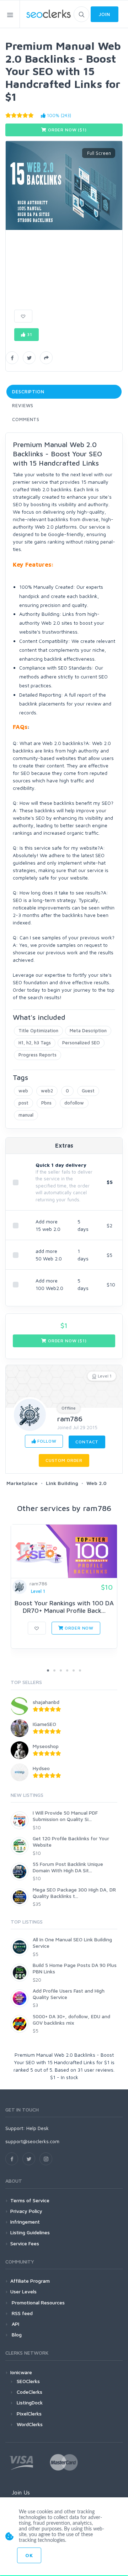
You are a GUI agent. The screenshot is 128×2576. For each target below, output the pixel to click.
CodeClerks (30, 2392)
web (23, 1091)
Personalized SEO (81, 1043)
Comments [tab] (26, 419)
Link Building (62, 1483)
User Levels (23, 2291)
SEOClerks (28, 2381)
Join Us (21, 2492)
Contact (87, 1442)
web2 (47, 1091)
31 (29, 334)
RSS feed (22, 2313)
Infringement (25, 2222)
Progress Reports (38, 1055)
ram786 (70, 1419)
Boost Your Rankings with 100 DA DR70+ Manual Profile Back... (64, 1607)
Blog (16, 2334)
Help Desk (38, 2128)
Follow (46, 1441)
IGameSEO (44, 1724)
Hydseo (41, 1768)
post (23, 1103)
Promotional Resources (38, 2302)
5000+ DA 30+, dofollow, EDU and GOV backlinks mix (71, 2019)
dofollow (74, 1103)
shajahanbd (46, 1702)
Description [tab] (28, 392)
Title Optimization (38, 1030)
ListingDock (30, 2402)
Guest (88, 1091)
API (15, 2324)
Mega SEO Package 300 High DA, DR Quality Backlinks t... (74, 1893)
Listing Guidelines (30, 2232)
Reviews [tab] (23, 405)
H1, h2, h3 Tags (35, 1043)
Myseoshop (46, 1746)
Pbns (46, 1103)
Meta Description (88, 1030)
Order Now (79, 1628)
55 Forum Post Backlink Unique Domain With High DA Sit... (68, 1867)
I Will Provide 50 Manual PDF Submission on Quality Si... (65, 1816)
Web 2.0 (97, 1483)
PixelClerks (29, 2414)
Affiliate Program (30, 2281)
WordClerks (30, 2424)
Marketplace (22, 1483)
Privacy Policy (26, 2211)
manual (26, 1115)
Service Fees (25, 2243)
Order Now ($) (67, 130)
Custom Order (64, 1460)
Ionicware (21, 2372)
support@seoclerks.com (32, 2141)
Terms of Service (30, 2200)
